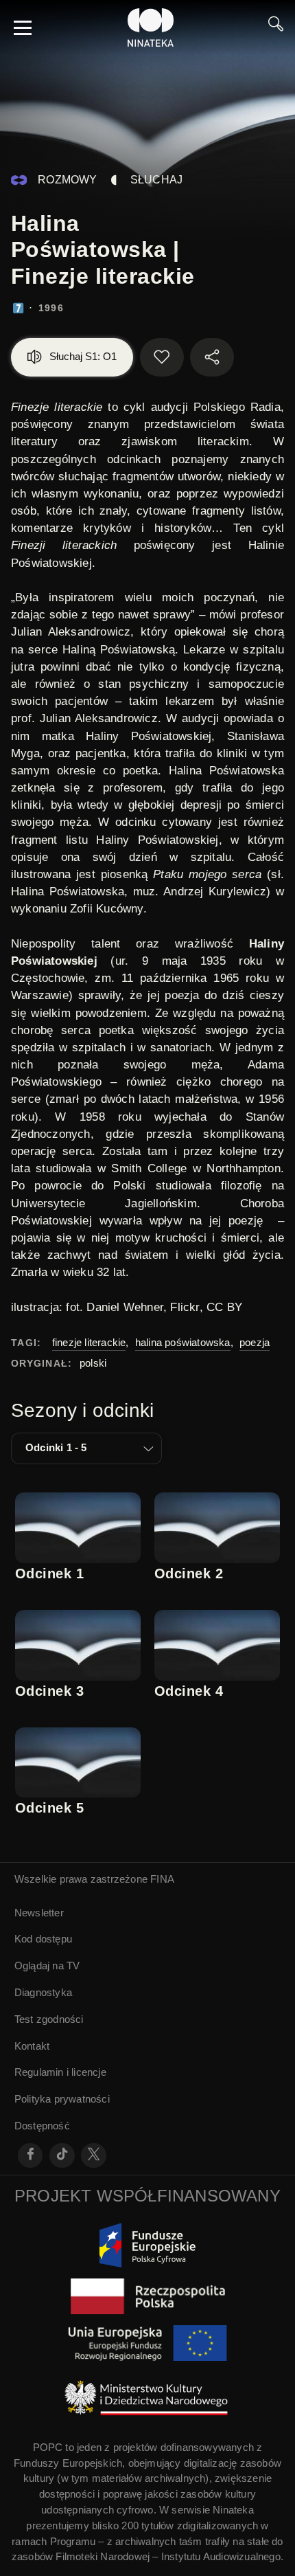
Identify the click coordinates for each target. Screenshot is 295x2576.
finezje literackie (89, 1342)
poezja (255, 1342)
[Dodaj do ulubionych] (162, 357)
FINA (162, 1879)
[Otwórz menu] (23, 27)
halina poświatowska (183, 1342)
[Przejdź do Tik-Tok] (62, 2156)
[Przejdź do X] (94, 2156)
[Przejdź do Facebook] (31, 2156)
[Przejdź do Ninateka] (151, 27)
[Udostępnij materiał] (212, 357)
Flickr (185, 1307)
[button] (86, 1448)
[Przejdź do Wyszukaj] (276, 27)
